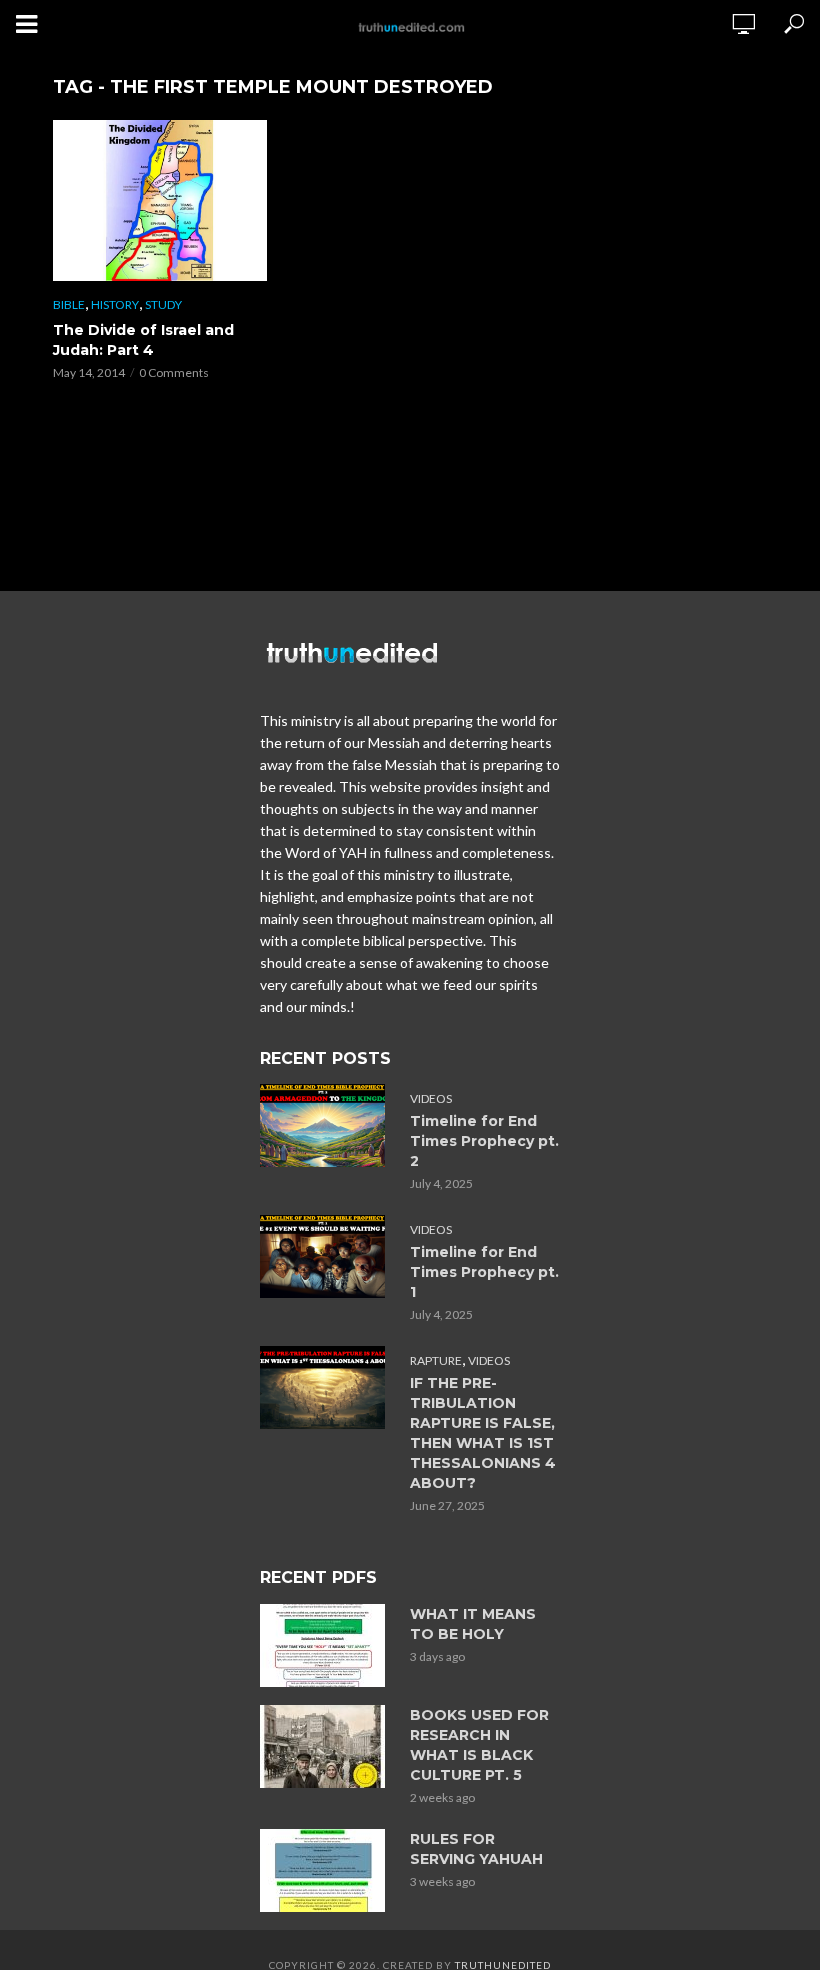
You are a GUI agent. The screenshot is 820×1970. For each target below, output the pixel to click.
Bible (69, 304)
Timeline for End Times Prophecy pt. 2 (484, 1141)
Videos (431, 1098)
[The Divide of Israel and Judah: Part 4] (160, 200)
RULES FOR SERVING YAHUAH (476, 1849)
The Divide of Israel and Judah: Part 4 (143, 340)
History (115, 304)
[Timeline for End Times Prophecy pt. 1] (326, 1256)
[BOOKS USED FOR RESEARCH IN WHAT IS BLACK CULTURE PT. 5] (326, 1746)
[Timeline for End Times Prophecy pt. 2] (326, 1125)
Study (163, 304)
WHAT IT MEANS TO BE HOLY (473, 1624)
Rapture (436, 1360)
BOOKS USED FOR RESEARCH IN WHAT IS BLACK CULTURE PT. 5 (479, 1745)
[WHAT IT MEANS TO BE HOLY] (326, 1645)
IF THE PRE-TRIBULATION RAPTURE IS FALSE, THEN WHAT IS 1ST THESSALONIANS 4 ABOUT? (483, 1433)
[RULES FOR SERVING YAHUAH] (326, 1870)
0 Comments (174, 372)
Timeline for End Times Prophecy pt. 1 (484, 1272)
